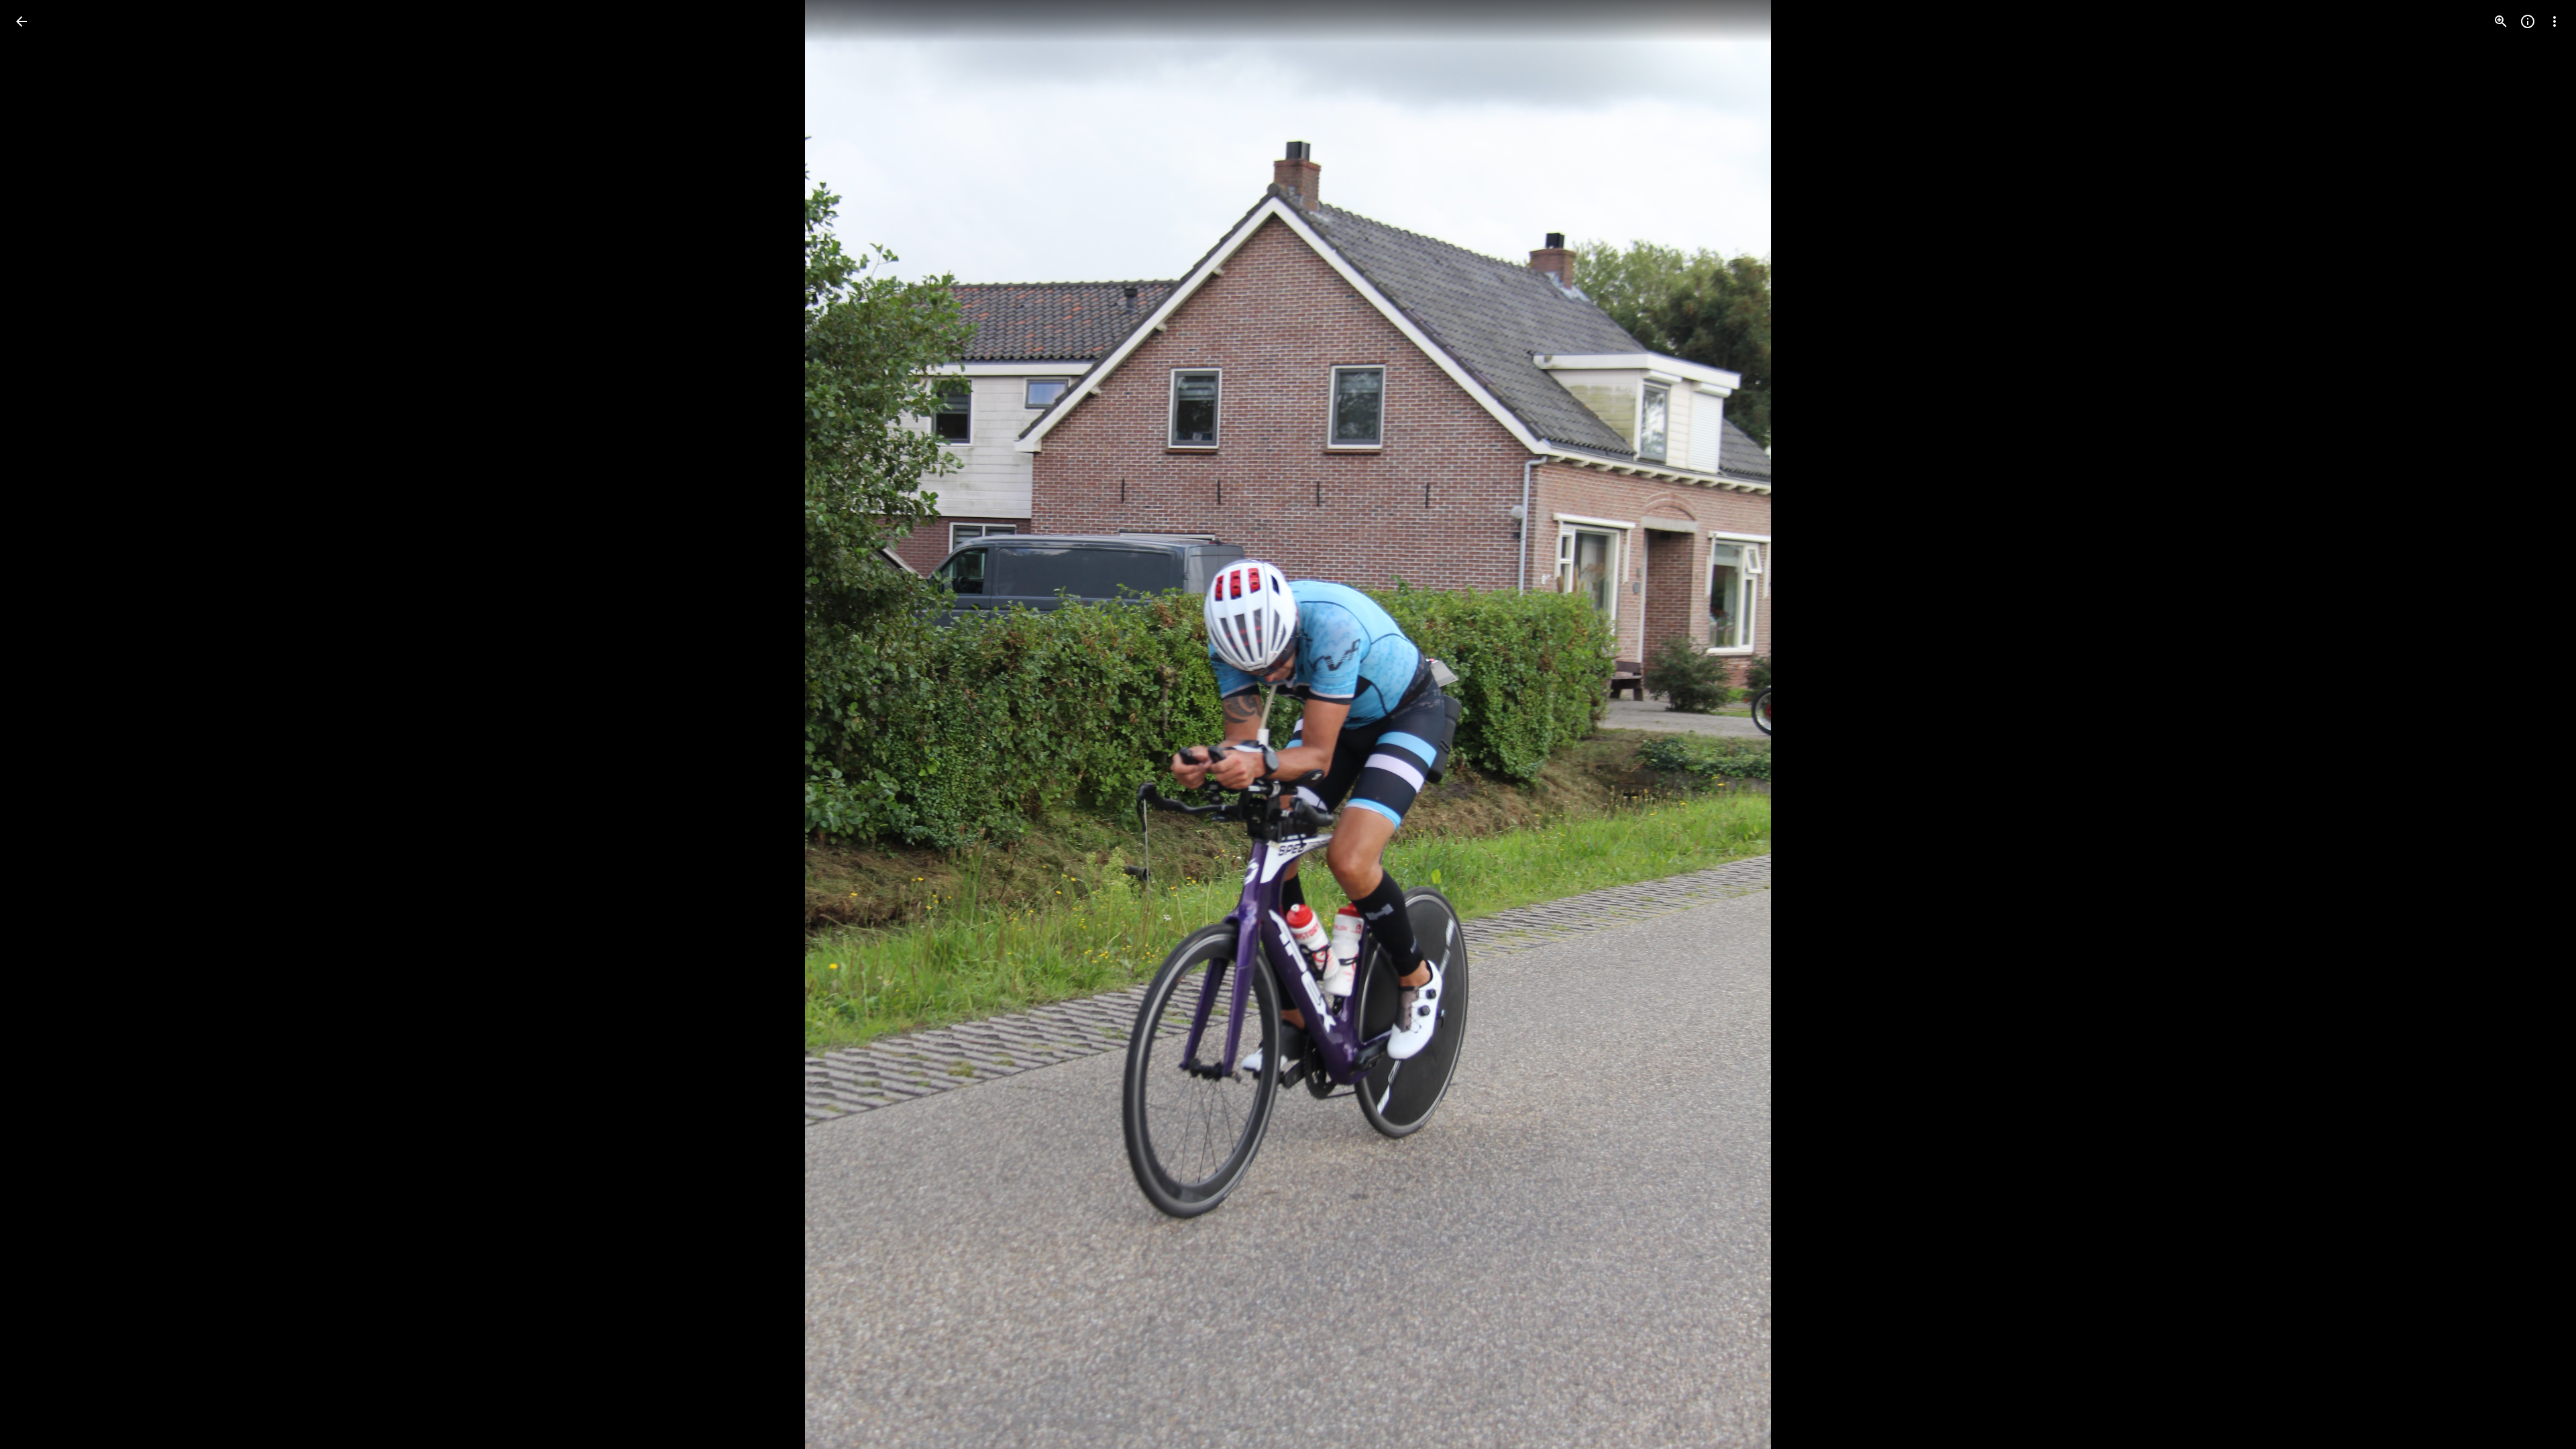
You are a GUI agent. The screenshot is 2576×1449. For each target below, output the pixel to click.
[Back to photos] (21, 21)
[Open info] (2528, 21)
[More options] (2555, 21)
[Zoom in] (2501, 21)
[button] (38, 724)
